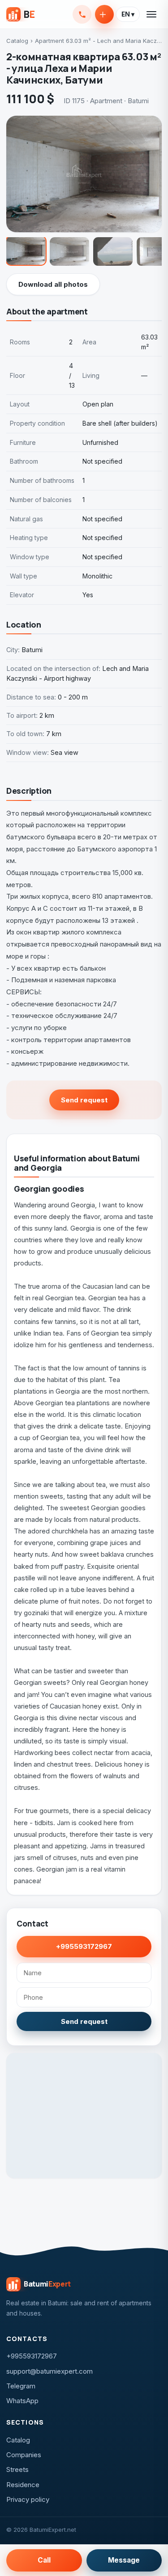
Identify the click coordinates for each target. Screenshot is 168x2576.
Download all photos (53, 284)
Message (124, 2560)
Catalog (17, 41)
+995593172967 (82, 14)
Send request (84, 1100)
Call (44, 2560)
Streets (17, 2469)
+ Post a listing (104, 14)
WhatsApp (22, 2401)
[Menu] (152, 14)
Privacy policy (28, 2499)
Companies (24, 2455)
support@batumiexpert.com (50, 2371)
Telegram (21, 2386)
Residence (23, 2485)
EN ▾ (128, 14)
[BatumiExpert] (20, 14)
